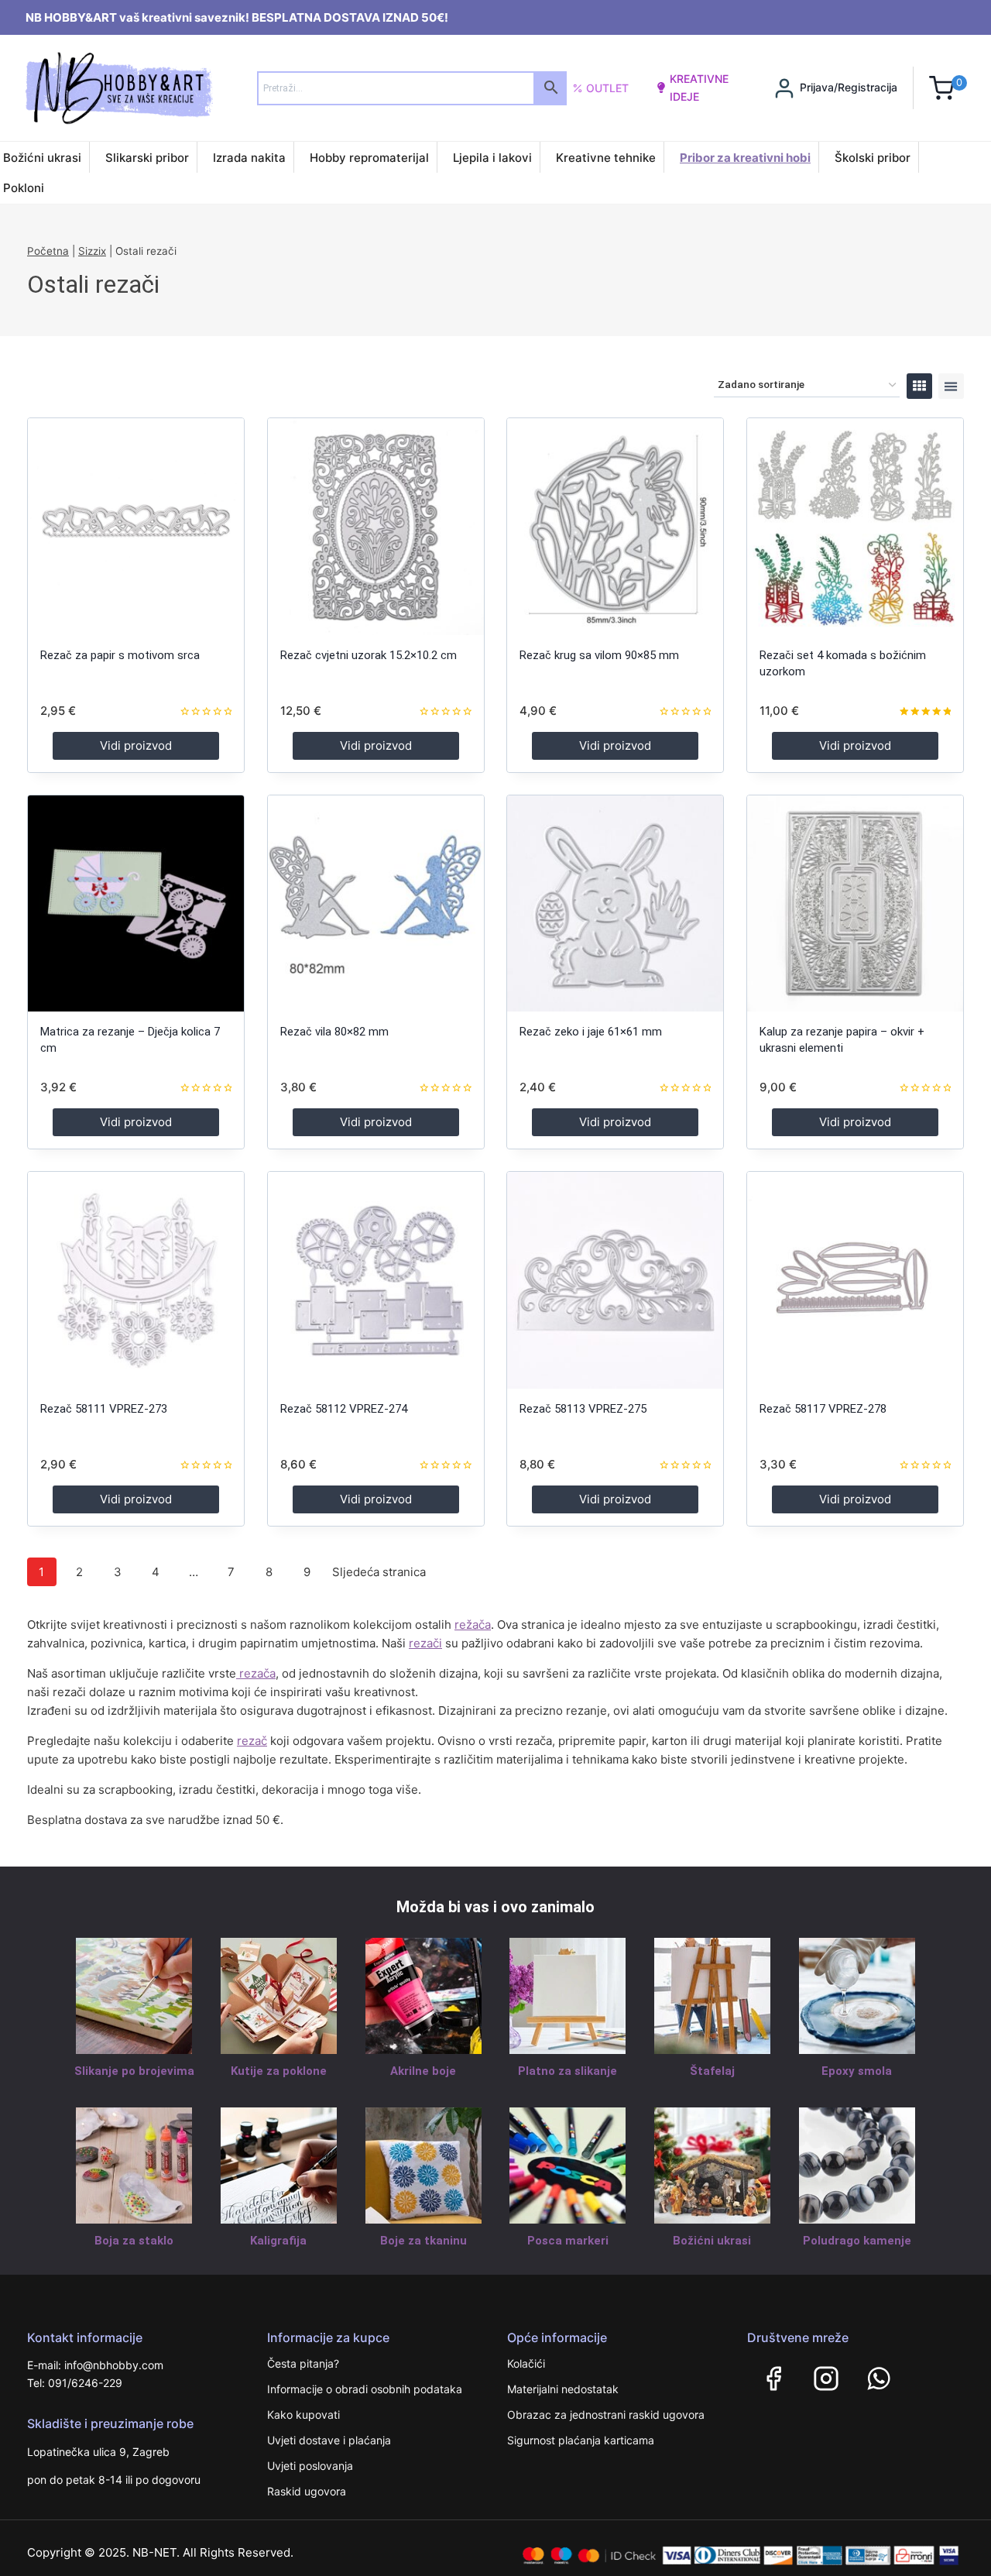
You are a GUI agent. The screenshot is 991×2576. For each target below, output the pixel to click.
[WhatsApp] (879, 2379)
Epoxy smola (857, 2071)
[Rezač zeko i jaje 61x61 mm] (615, 903)
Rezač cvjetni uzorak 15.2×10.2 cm (369, 655)
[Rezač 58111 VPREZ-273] (136, 1280)
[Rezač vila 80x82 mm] (376, 903)
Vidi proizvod (136, 745)
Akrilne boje (423, 2071)
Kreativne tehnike (606, 158)
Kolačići (526, 2363)
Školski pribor (873, 158)
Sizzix (92, 251)
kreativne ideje (699, 87)
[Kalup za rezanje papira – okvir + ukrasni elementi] (855, 903)
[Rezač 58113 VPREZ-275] (615, 1280)
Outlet (607, 88)
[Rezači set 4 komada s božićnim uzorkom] (855, 526)
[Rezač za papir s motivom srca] (136, 526)
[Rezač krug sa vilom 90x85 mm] (615, 526)
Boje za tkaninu (423, 2241)
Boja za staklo (134, 2241)
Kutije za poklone (279, 2071)
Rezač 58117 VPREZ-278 (823, 1409)
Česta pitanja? (303, 2363)
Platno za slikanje (568, 2071)
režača (473, 1625)
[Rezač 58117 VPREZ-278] (855, 1280)
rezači (425, 1643)
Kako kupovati (303, 2415)
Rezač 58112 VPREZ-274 (344, 1409)
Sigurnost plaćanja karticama (581, 2440)
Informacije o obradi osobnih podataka (365, 2389)
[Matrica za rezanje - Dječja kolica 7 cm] (136, 903)
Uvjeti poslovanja (310, 2466)
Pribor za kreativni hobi (745, 158)
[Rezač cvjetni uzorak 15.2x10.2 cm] (376, 526)
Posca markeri (568, 2241)
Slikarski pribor (147, 158)
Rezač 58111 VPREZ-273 (104, 1409)
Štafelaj (712, 2071)
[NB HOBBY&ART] (119, 88)
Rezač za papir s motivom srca (120, 655)
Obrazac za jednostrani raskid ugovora (606, 2415)
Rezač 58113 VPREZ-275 (583, 1409)
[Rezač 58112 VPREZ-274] (376, 1280)
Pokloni (24, 188)
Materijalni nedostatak (563, 2389)
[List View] (951, 386)
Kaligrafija (278, 2241)
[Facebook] (773, 2379)
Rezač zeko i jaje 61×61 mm (591, 1032)
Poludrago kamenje (857, 2241)
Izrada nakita (249, 158)
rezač (252, 1741)
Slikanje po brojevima (134, 2071)
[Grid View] (919, 386)
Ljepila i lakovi (492, 158)
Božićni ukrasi (42, 158)
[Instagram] (826, 2379)
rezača (256, 1673)
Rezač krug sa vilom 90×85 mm (599, 655)
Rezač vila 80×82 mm (334, 1032)
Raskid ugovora (307, 2491)
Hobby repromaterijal (369, 158)
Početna (48, 251)
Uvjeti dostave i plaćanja (329, 2440)
